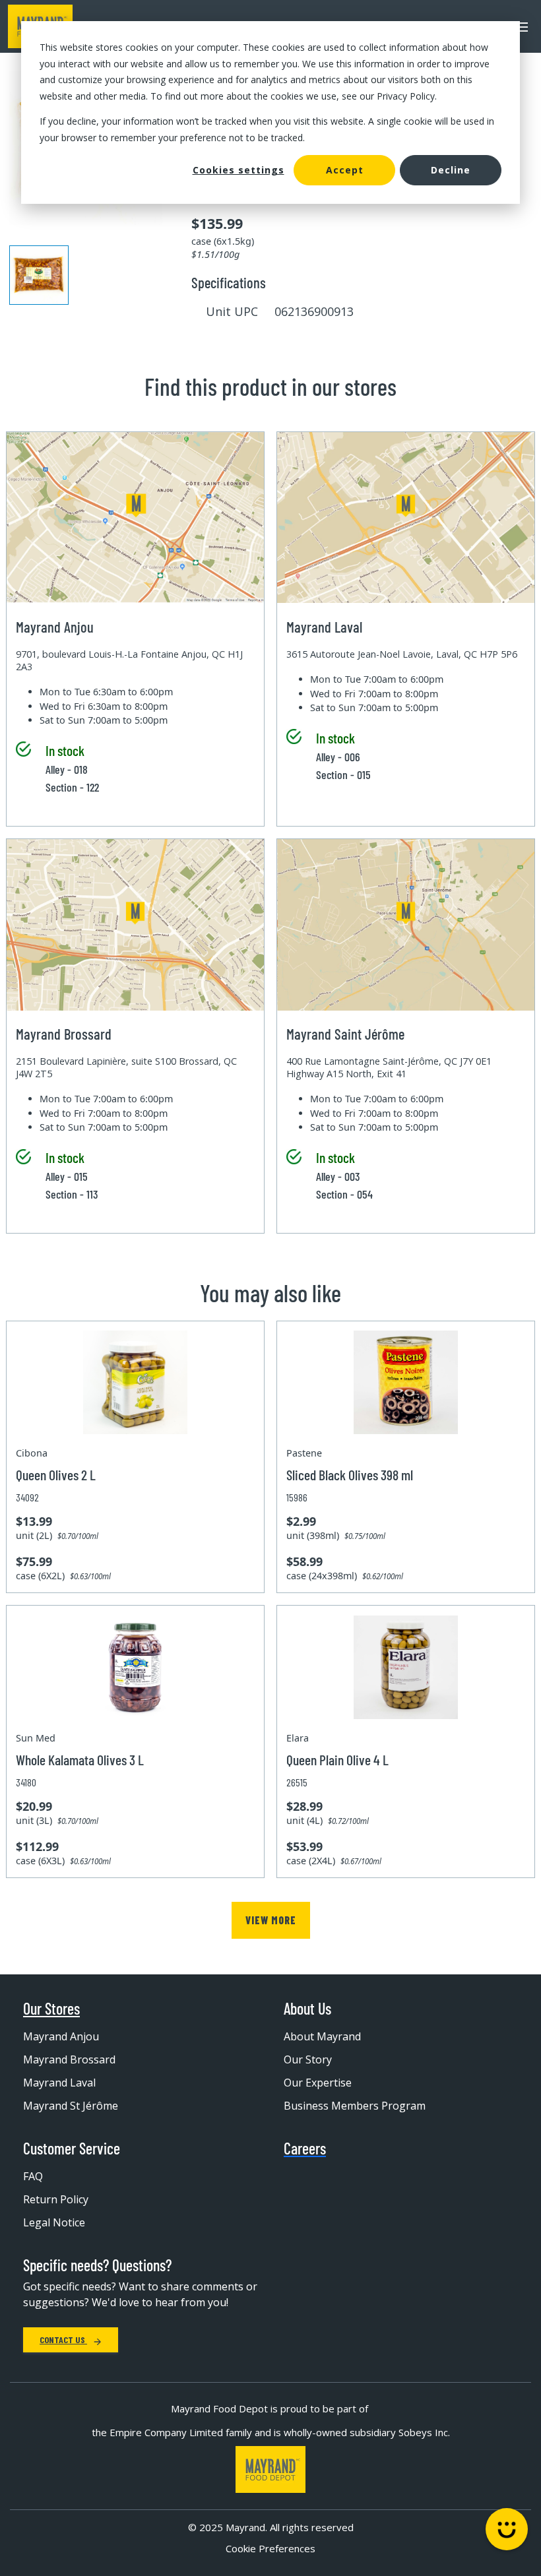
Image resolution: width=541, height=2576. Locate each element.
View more (271, 1920)
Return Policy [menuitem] (56, 2199)
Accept (345, 170)
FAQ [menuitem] (33, 2176)
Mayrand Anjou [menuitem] (61, 2036)
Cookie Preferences (270, 2548)
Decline (451, 170)
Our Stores (51, 2009)
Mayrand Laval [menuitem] (59, 2083)
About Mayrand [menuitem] (322, 2036)
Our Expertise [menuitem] (318, 2083)
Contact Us (63, 2340)
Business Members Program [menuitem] (355, 2106)
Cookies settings (239, 170)
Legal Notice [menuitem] (54, 2222)
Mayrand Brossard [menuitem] (69, 2059)
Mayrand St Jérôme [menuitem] (71, 2106)
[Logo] (270, 2469)
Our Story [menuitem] (308, 2059)
